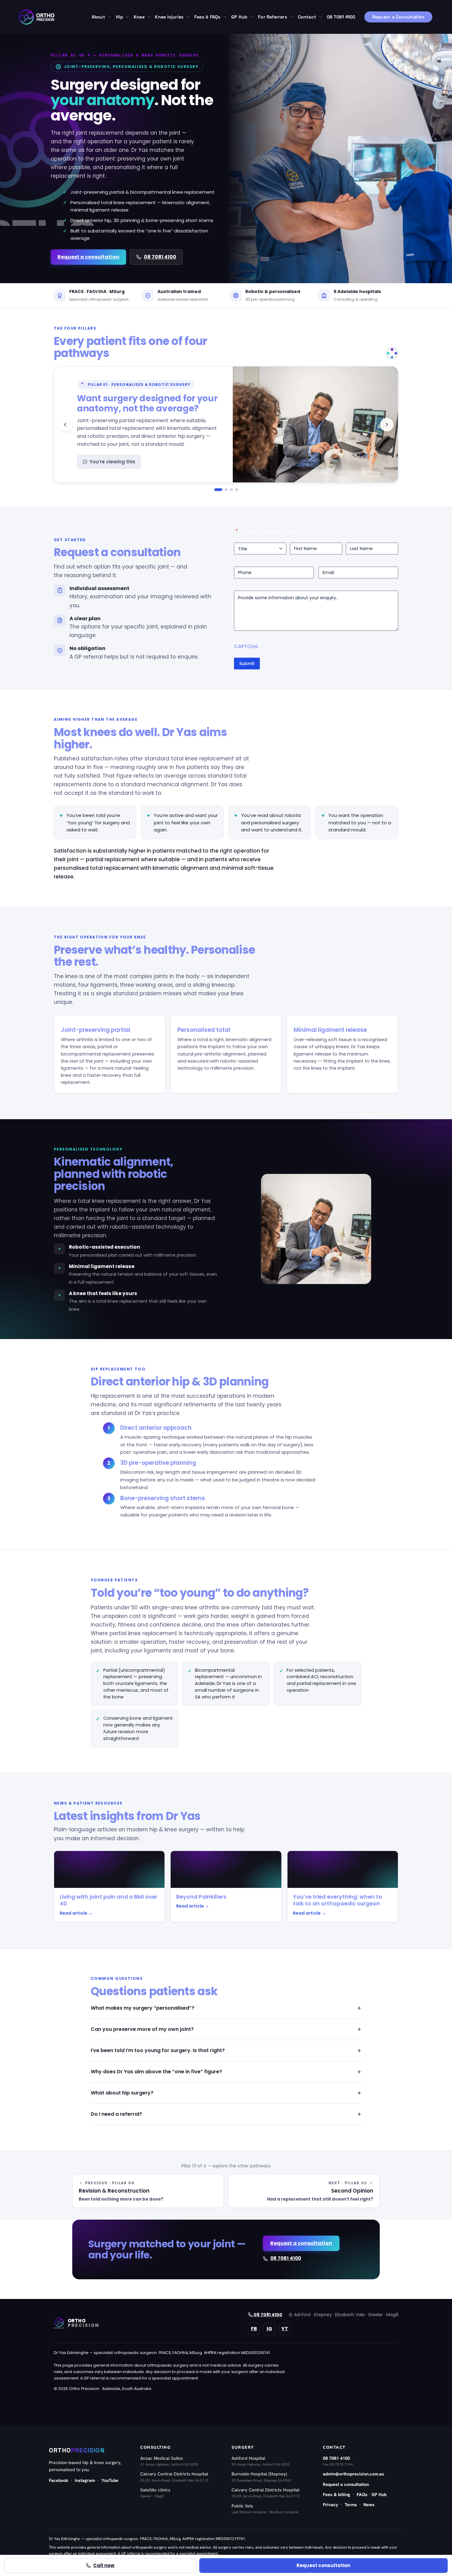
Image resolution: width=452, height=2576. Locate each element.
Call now (104, 2565)
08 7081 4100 (160, 257)
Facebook (59, 2480)
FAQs (362, 2494)
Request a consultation (88, 257)
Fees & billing (337, 2494)
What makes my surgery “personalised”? (143, 2008)
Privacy (331, 2505)
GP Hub (379, 2494)
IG (269, 2329)
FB (254, 2329)
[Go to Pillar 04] (237, 490)
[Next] (387, 425)
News (369, 2505)
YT (285, 2329)
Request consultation (323, 2565)
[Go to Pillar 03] (231, 490)
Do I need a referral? (116, 2114)
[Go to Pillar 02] (226, 490)
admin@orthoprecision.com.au (353, 2474)
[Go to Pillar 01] (218, 490)
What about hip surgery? (122, 2093)
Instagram (85, 2480)
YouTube (110, 2480)
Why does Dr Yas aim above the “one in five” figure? (156, 2072)
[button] (108, 17)
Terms (351, 2505)
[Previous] (65, 425)
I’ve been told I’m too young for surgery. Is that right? (158, 2050)
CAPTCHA (246, 646)
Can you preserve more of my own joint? (142, 2029)
